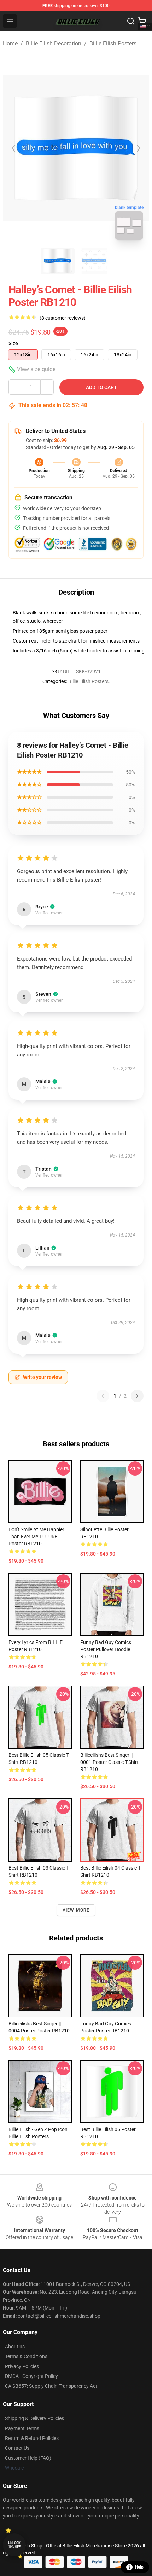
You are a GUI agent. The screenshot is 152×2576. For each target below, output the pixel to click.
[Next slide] (138, 148)
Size (13, 343)
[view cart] (142, 21)
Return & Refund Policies (32, 2438)
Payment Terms (22, 2428)
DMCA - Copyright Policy (31, 2376)
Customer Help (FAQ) (28, 2458)
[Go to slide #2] (94, 261)
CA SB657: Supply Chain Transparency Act (51, 2386)
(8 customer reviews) (63, 318)
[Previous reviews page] (103, 1396)
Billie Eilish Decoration (54, 44)
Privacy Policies (22, 2366)
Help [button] (139, 2567)
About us (15, 2347)
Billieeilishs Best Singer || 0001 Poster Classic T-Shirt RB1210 (109, 1762)
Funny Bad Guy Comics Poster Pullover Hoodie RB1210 (106, 1649)
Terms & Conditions (26, 2356)
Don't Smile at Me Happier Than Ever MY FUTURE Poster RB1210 (36, 1537)
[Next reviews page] (137, 1396)
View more (76, 1910)
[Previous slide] (14, 148)
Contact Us (17, 2448)
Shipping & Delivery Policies (34, 2418)
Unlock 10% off (14, 2545)
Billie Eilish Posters (113, 44)
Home (10, 44)
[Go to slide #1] (58, 261)
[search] (131, 21)
